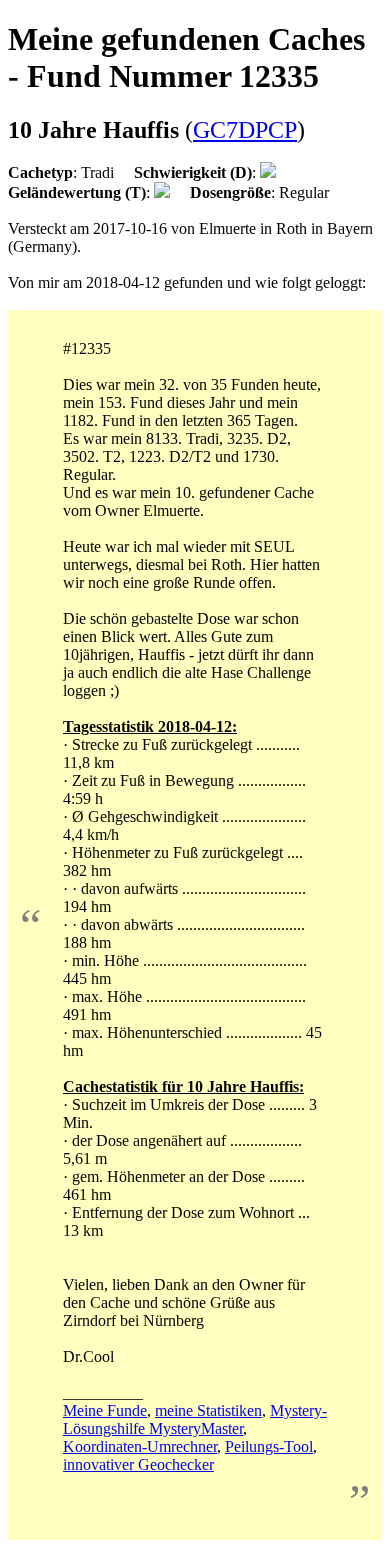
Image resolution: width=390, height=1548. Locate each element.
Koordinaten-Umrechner (140, 1446)
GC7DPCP (245, 130)
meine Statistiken (208, 1410)
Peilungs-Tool (269, 1446)
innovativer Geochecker (138, 1464)
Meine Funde (105, 1410)
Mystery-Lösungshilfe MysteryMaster (195, 1419)
